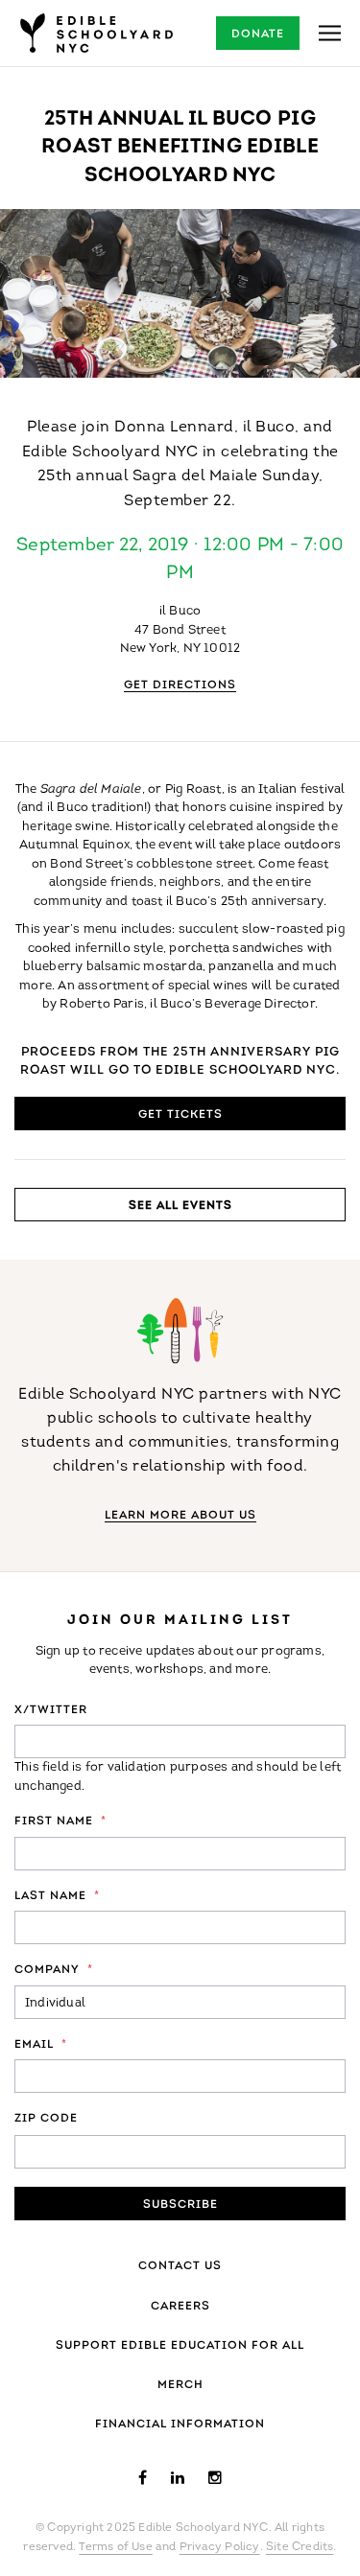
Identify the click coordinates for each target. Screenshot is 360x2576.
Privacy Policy (220, 2547)
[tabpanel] (180, 293)
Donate (258, 35)
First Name (60, 1822)
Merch (180, 2385)
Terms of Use (115, 2547)
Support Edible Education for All (180, 2346)
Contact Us (180, 2266)
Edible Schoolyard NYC (96, 33)
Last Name (57, 1896)
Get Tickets (180, 1115)
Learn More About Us (180, 1516)
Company (54, 1970)
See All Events (180, 1206)
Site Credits (300, 2547)
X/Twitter (51, 1710)
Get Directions (180, 685)
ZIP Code (46, 2119)
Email (41, 2045)
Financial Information (180, 2425)
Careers (180, 2307)
